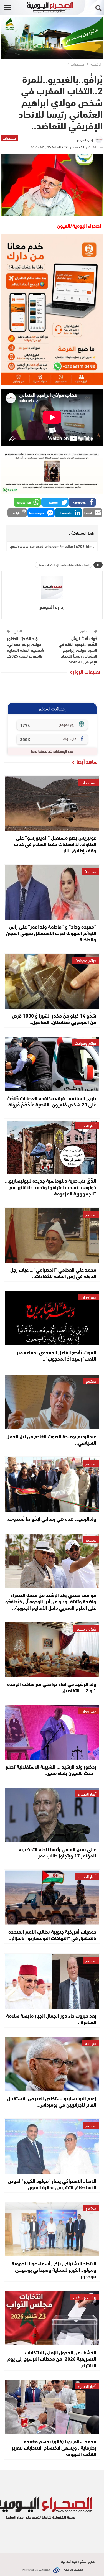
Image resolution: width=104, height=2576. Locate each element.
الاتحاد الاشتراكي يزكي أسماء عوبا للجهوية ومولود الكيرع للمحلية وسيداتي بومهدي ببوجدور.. (54, 2270)
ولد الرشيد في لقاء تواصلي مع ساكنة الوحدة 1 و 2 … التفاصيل (52, 1687)
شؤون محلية (86, 1629)
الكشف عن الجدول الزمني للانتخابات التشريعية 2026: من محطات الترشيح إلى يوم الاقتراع (52, 2358)
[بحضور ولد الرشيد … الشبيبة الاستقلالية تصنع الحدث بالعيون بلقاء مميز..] (52, 1732)
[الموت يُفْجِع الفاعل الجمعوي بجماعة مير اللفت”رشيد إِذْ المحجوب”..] (52, 1318)
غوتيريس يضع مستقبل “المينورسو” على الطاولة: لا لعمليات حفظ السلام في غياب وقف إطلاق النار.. (55, 844)
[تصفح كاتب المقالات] (52, 587)
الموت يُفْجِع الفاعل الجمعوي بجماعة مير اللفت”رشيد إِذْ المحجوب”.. (56, 1355)
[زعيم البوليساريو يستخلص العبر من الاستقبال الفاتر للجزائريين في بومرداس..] (52, 2064)
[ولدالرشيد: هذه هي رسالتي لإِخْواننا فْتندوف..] (52, 1485)
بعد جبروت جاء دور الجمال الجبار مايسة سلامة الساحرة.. (51, 2019)
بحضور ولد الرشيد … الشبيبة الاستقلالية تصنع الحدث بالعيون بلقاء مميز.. (51, 1769)
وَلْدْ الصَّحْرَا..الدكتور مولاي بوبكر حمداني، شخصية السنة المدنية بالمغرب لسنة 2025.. (26, 647)
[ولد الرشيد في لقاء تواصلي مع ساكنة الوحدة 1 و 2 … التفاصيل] (52, 1650)
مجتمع (91, 1214)
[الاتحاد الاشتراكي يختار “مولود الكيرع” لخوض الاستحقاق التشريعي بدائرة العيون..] (52, 2147)
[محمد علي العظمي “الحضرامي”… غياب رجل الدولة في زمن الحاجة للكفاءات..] (52, 1235)
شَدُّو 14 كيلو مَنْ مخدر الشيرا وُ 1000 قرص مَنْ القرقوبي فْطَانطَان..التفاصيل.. (54, 1019)
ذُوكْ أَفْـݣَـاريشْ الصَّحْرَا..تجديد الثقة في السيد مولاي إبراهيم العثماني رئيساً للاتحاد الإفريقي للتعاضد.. (78, 650)
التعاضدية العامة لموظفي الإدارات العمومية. (64, 565)
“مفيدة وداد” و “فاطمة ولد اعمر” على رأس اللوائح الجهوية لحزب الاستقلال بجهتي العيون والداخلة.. (51, 933)
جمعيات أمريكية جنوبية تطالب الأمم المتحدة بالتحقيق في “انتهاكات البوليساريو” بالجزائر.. (52, 1935)
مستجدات (10, 138)
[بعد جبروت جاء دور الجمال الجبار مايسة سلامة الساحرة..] (52, 1981)
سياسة (91, 871)
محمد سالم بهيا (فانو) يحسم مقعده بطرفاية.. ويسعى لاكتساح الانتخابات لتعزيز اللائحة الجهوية (54, 2447)
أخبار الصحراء (87, 1125)
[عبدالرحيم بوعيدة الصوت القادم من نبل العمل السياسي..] (52, 1402)
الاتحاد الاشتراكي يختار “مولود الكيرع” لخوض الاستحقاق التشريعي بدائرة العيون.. (52, 2184)
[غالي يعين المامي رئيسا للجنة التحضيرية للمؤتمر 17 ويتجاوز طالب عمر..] (52, 1815)
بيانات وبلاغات (85, 2297)
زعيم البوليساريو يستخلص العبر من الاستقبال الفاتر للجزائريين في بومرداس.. (52, 2101)
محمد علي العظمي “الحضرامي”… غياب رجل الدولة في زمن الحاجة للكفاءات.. (53, 1273)
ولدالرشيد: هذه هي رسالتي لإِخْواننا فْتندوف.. (51, 1519)
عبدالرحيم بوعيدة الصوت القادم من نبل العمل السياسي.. (51, 1439)
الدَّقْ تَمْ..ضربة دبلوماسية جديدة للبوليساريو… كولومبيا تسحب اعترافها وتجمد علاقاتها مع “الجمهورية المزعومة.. (51, 1187)
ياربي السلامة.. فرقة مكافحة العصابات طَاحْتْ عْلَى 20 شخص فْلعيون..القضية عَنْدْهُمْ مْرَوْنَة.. (51, 1101)
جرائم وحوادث (85, 960)
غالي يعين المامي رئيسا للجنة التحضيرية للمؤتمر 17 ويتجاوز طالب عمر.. (57, 1852)
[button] (82, 502)
